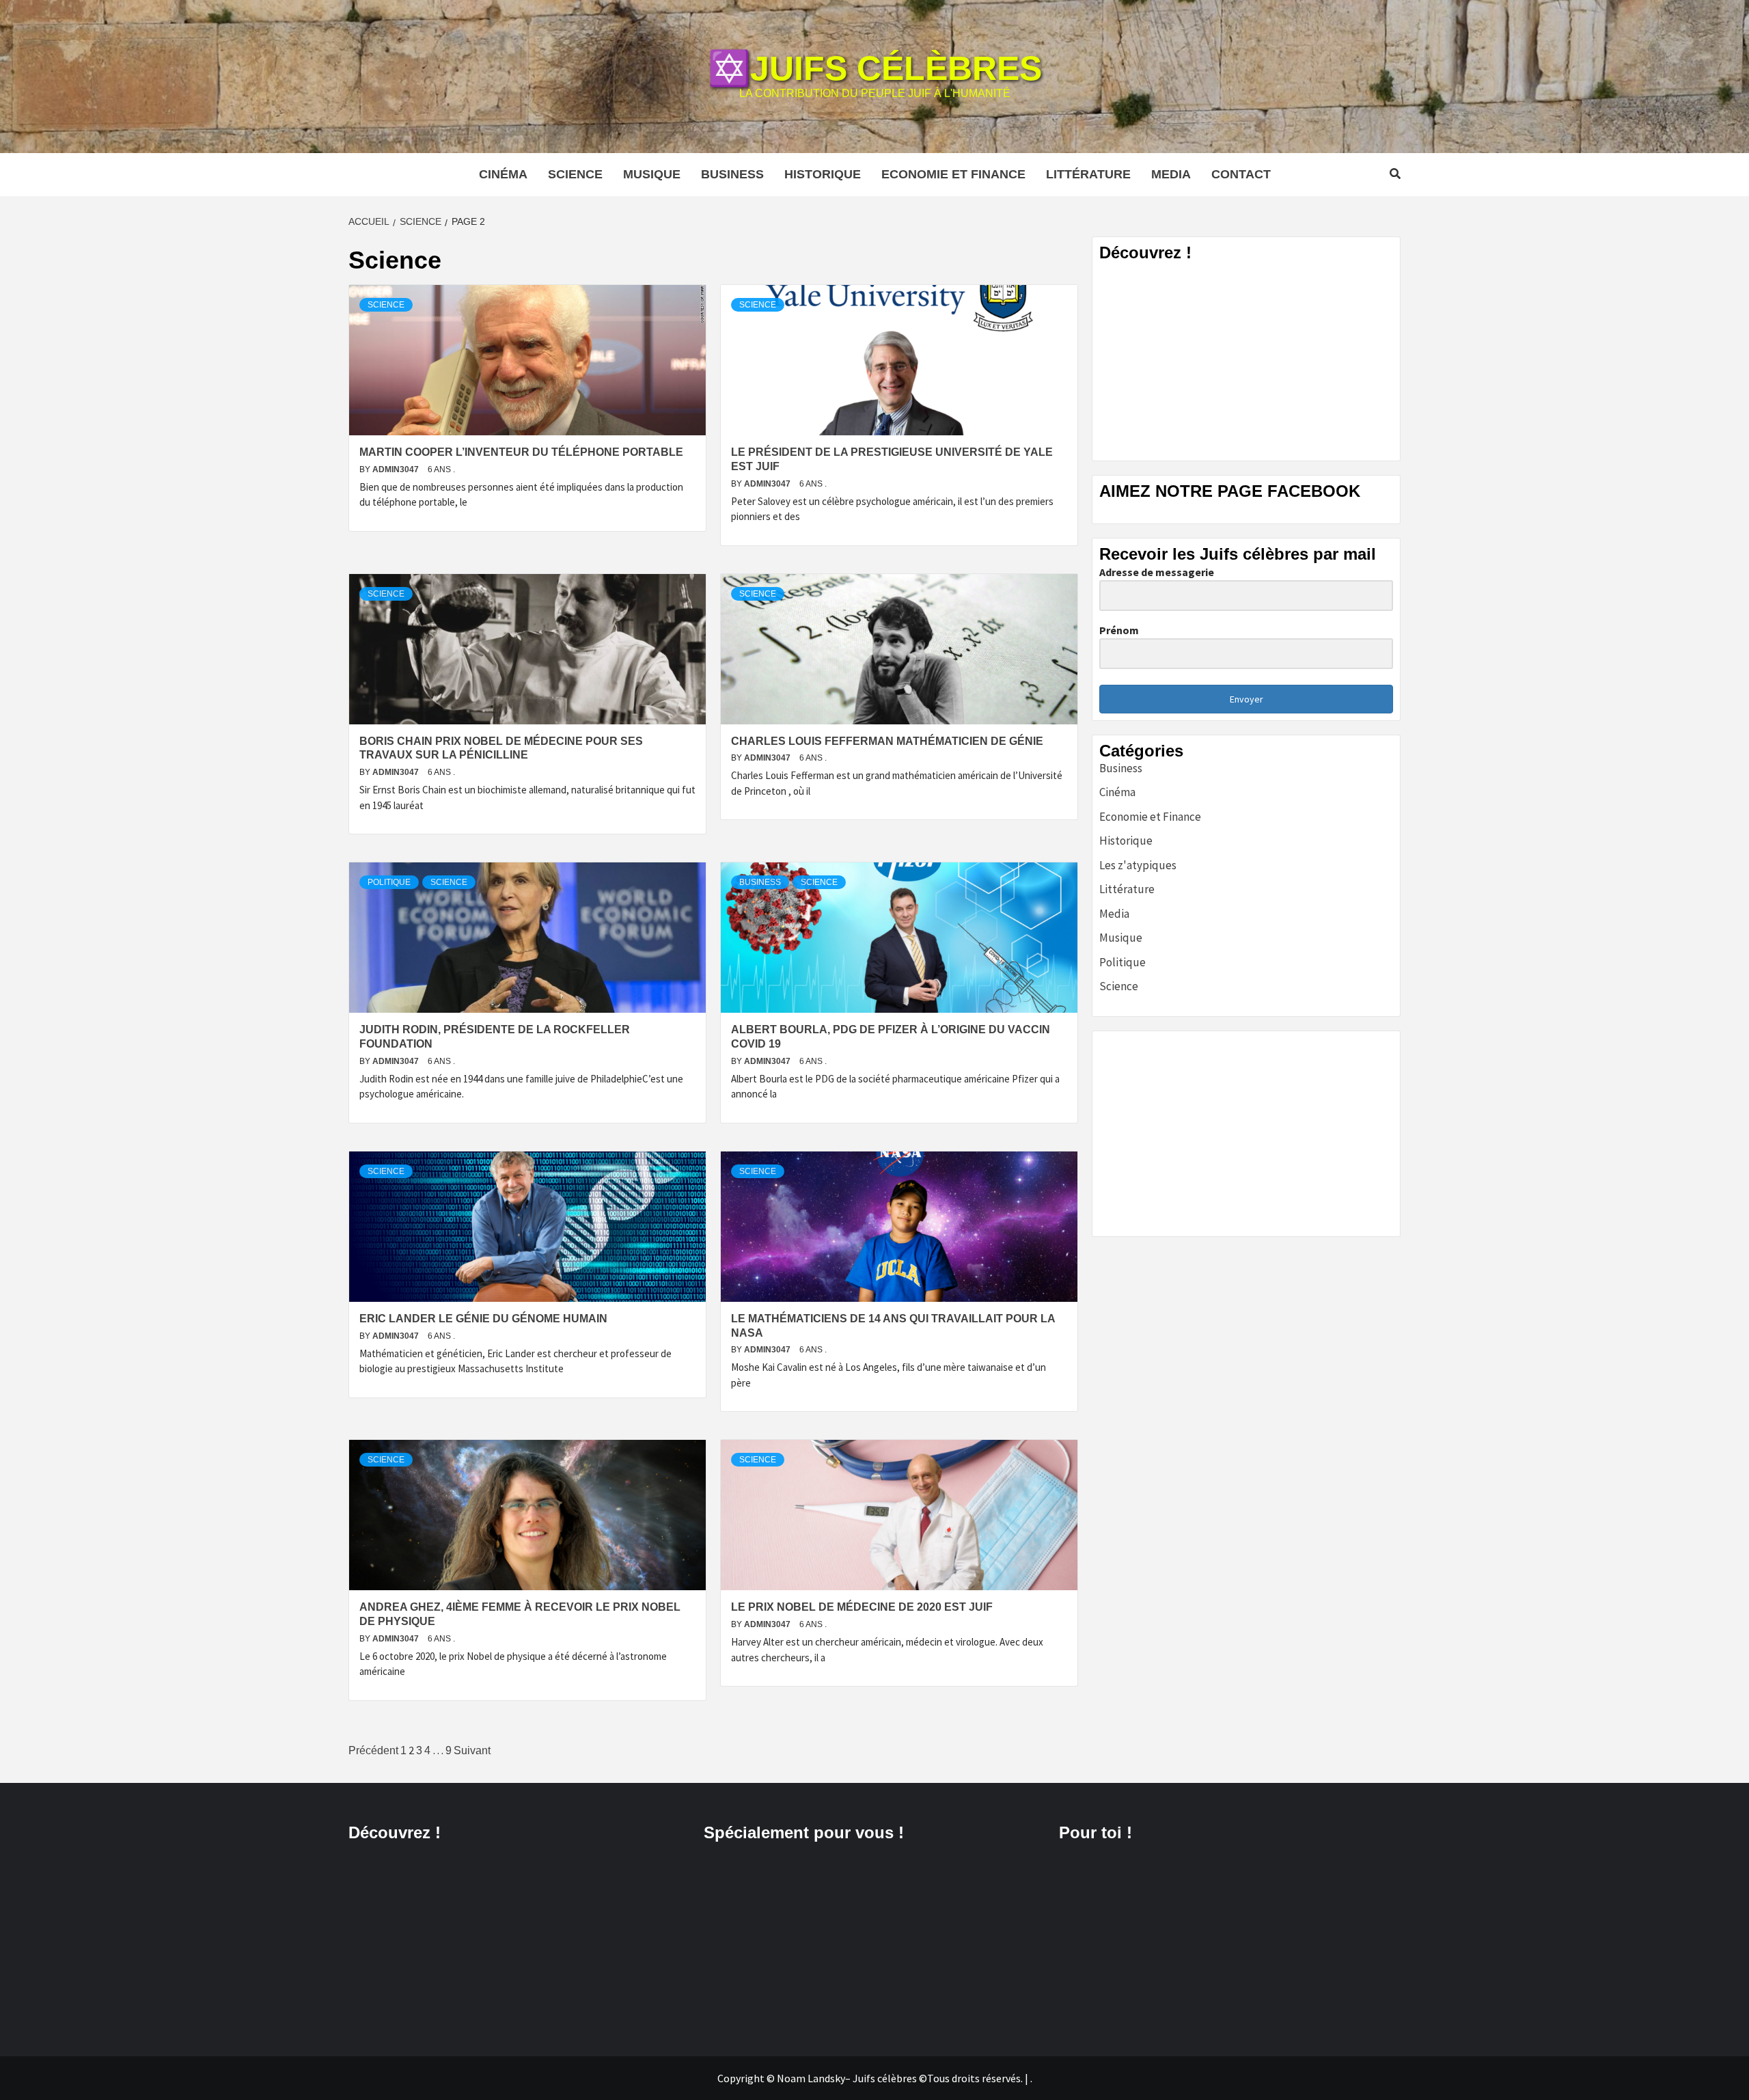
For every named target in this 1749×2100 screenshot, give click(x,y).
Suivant (472, 1750)
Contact (1241, 174)
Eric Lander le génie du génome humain (483, 1319)
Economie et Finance (953, 174)
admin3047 (397, 469)
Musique (652, 174)
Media (1171, 174)
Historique (823, 174)
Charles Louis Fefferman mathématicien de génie (887, 741)
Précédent (373, 1750)
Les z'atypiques (1138, 865)
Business (732, 174)
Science (575, 174)
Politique (389, 882)
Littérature (1088, 174)
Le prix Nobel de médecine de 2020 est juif (862, 1607)
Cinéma (503, 174)
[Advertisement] (1246, 358)
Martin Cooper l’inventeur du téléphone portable (521, 452)
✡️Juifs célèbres (875, 68)
